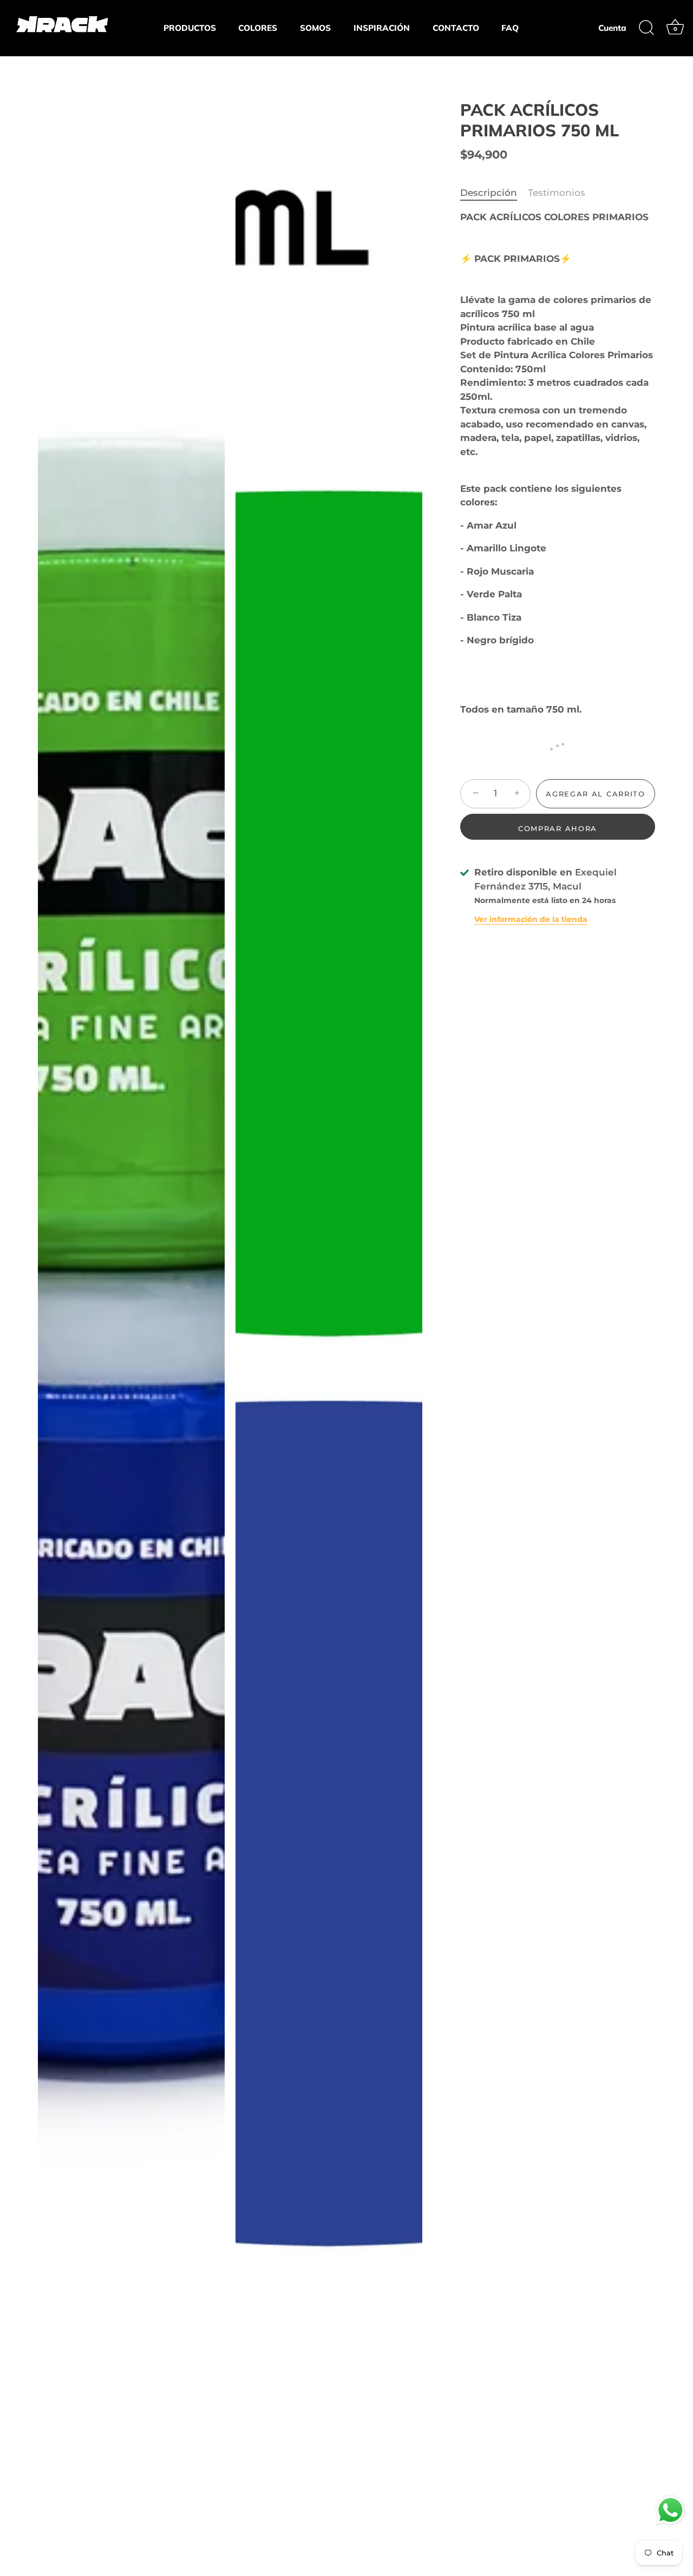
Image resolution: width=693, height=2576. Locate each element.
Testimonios (557, 193)
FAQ (510, 28)
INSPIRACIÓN (382, 28)
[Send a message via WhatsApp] (671, 2510)
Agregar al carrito (595, 794)
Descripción (489, 193)
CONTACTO (456, 28)
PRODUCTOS (190, 28)
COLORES (258, 28)
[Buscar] (646, 28)
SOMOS (315, 28)
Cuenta (612, 28)
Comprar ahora (558, 828)
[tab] (494, 193)
